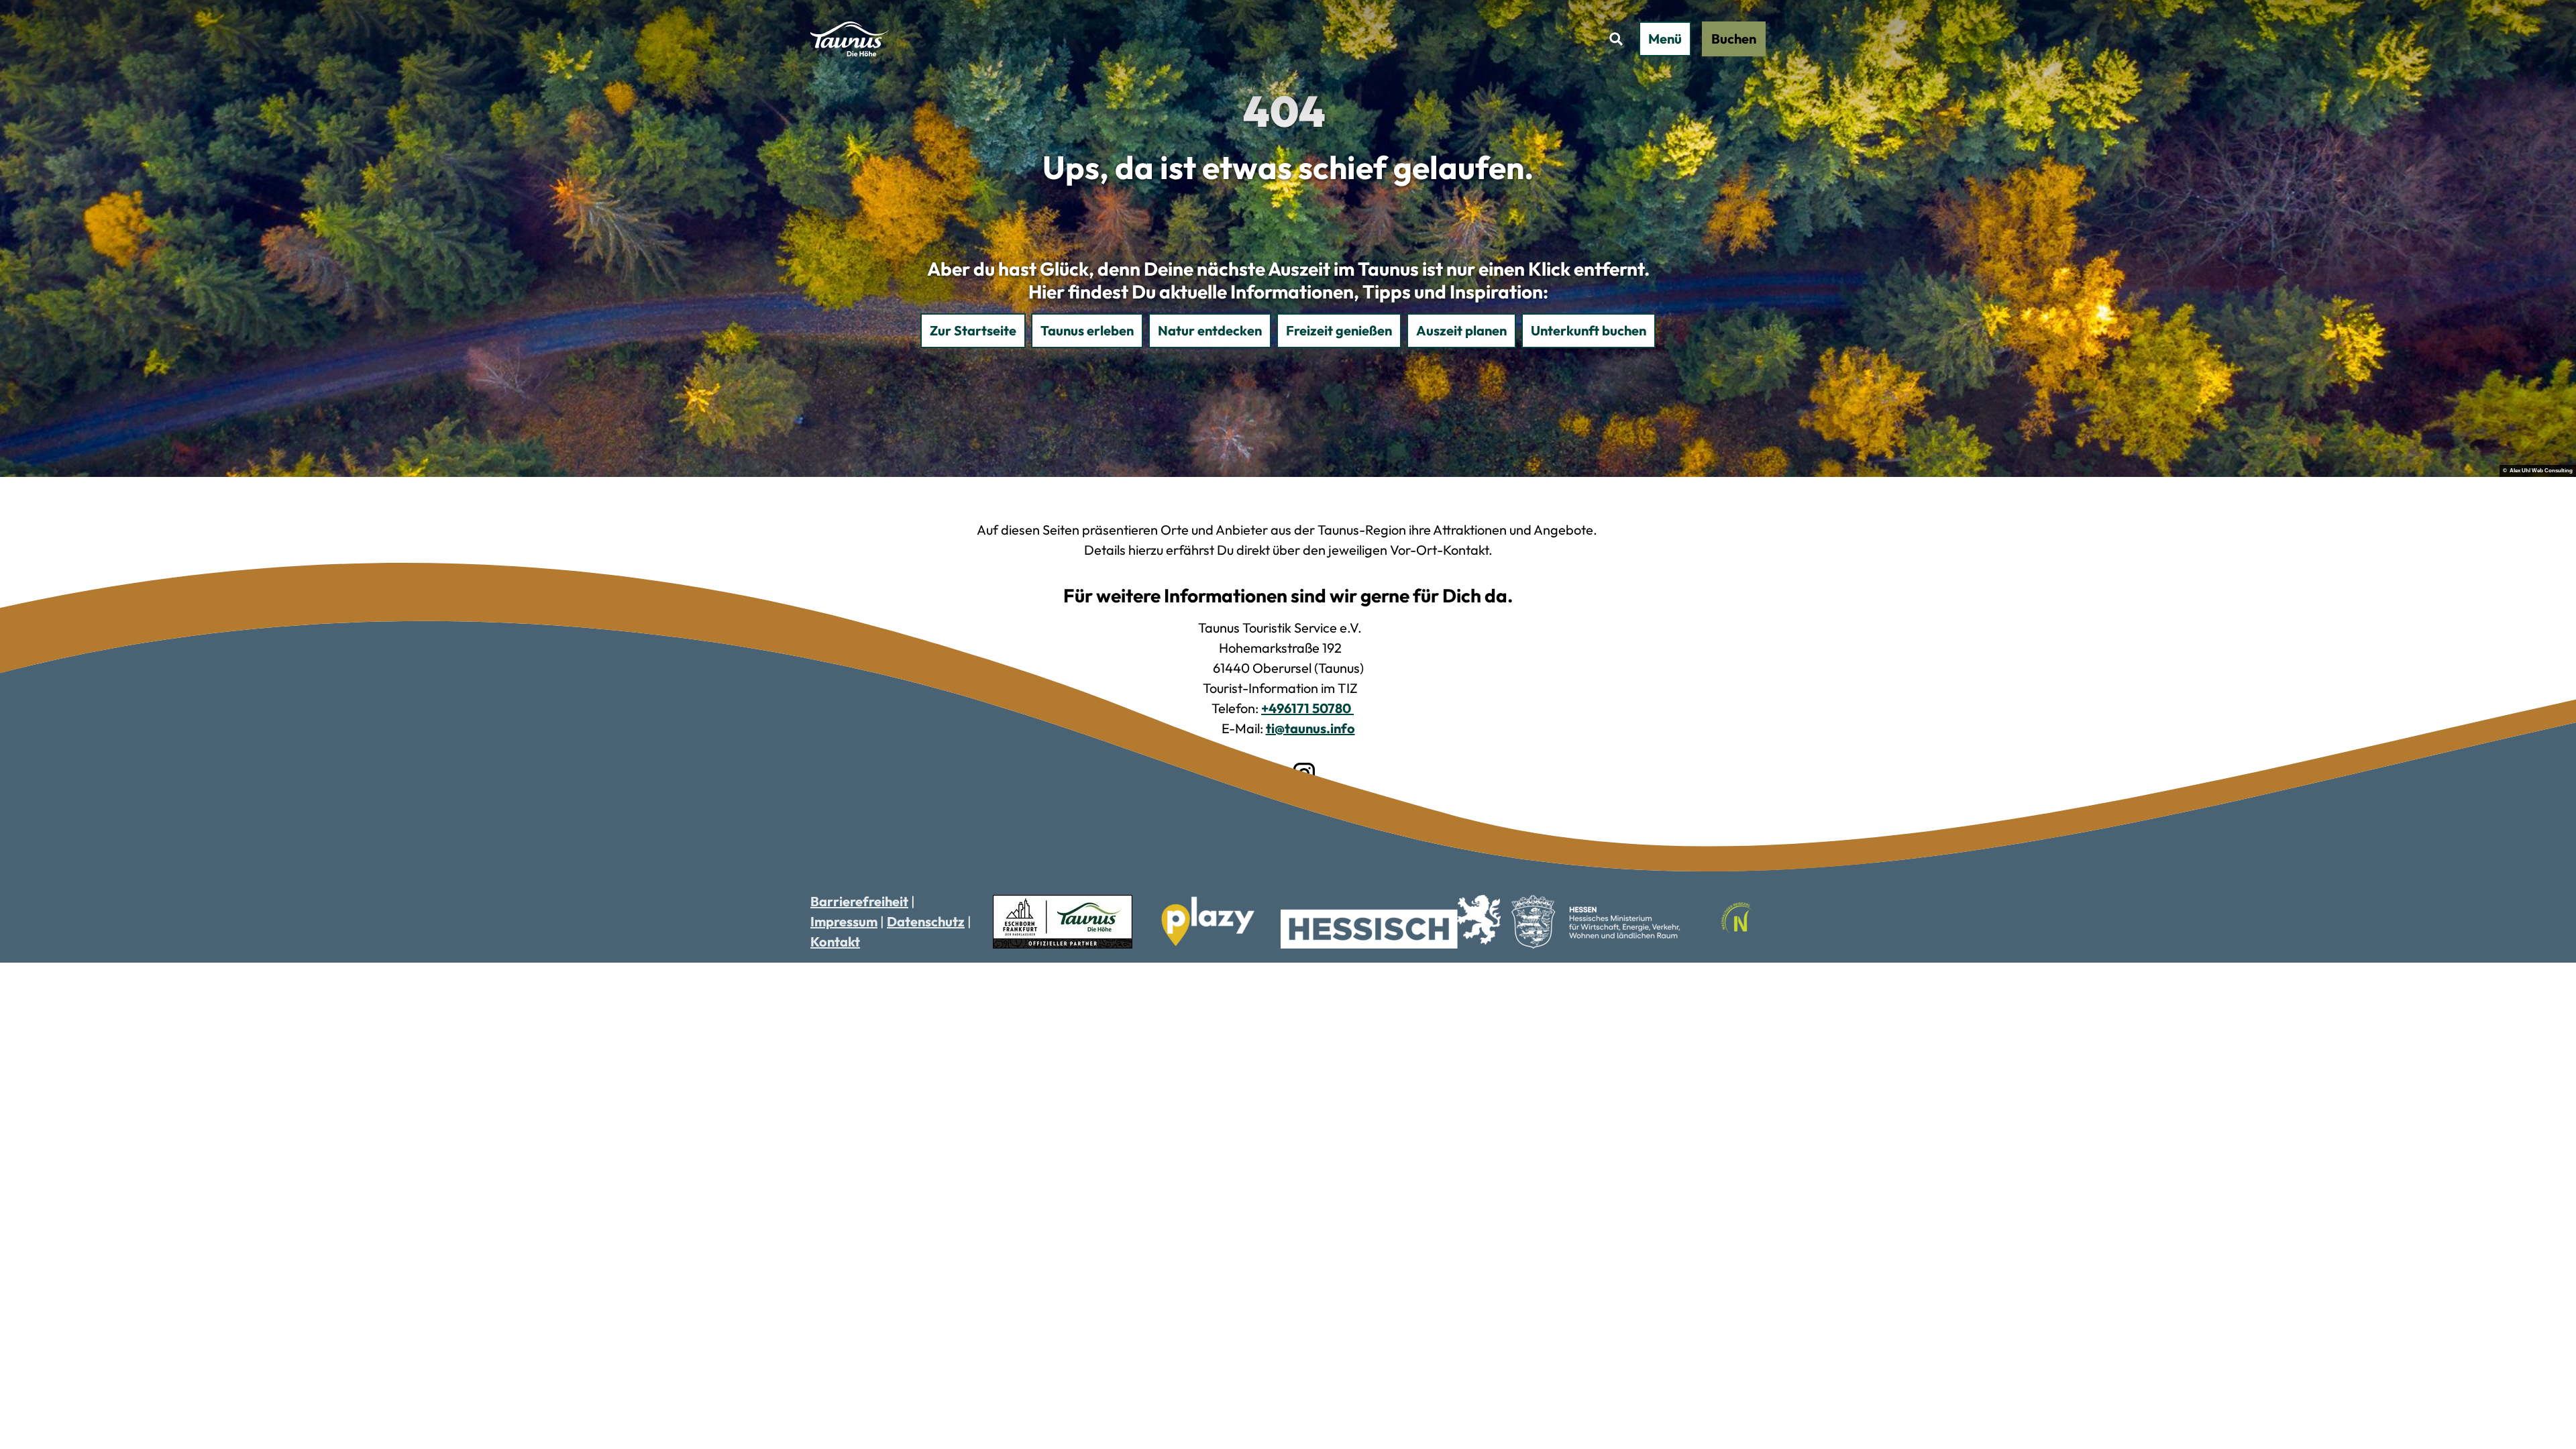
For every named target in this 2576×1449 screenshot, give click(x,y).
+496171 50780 (1307, 708)
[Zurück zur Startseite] (850, 39)
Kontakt (835, 942)
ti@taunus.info (1310, 728)
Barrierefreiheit (859, 901)
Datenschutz (926, 921)
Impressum (844, 921)
